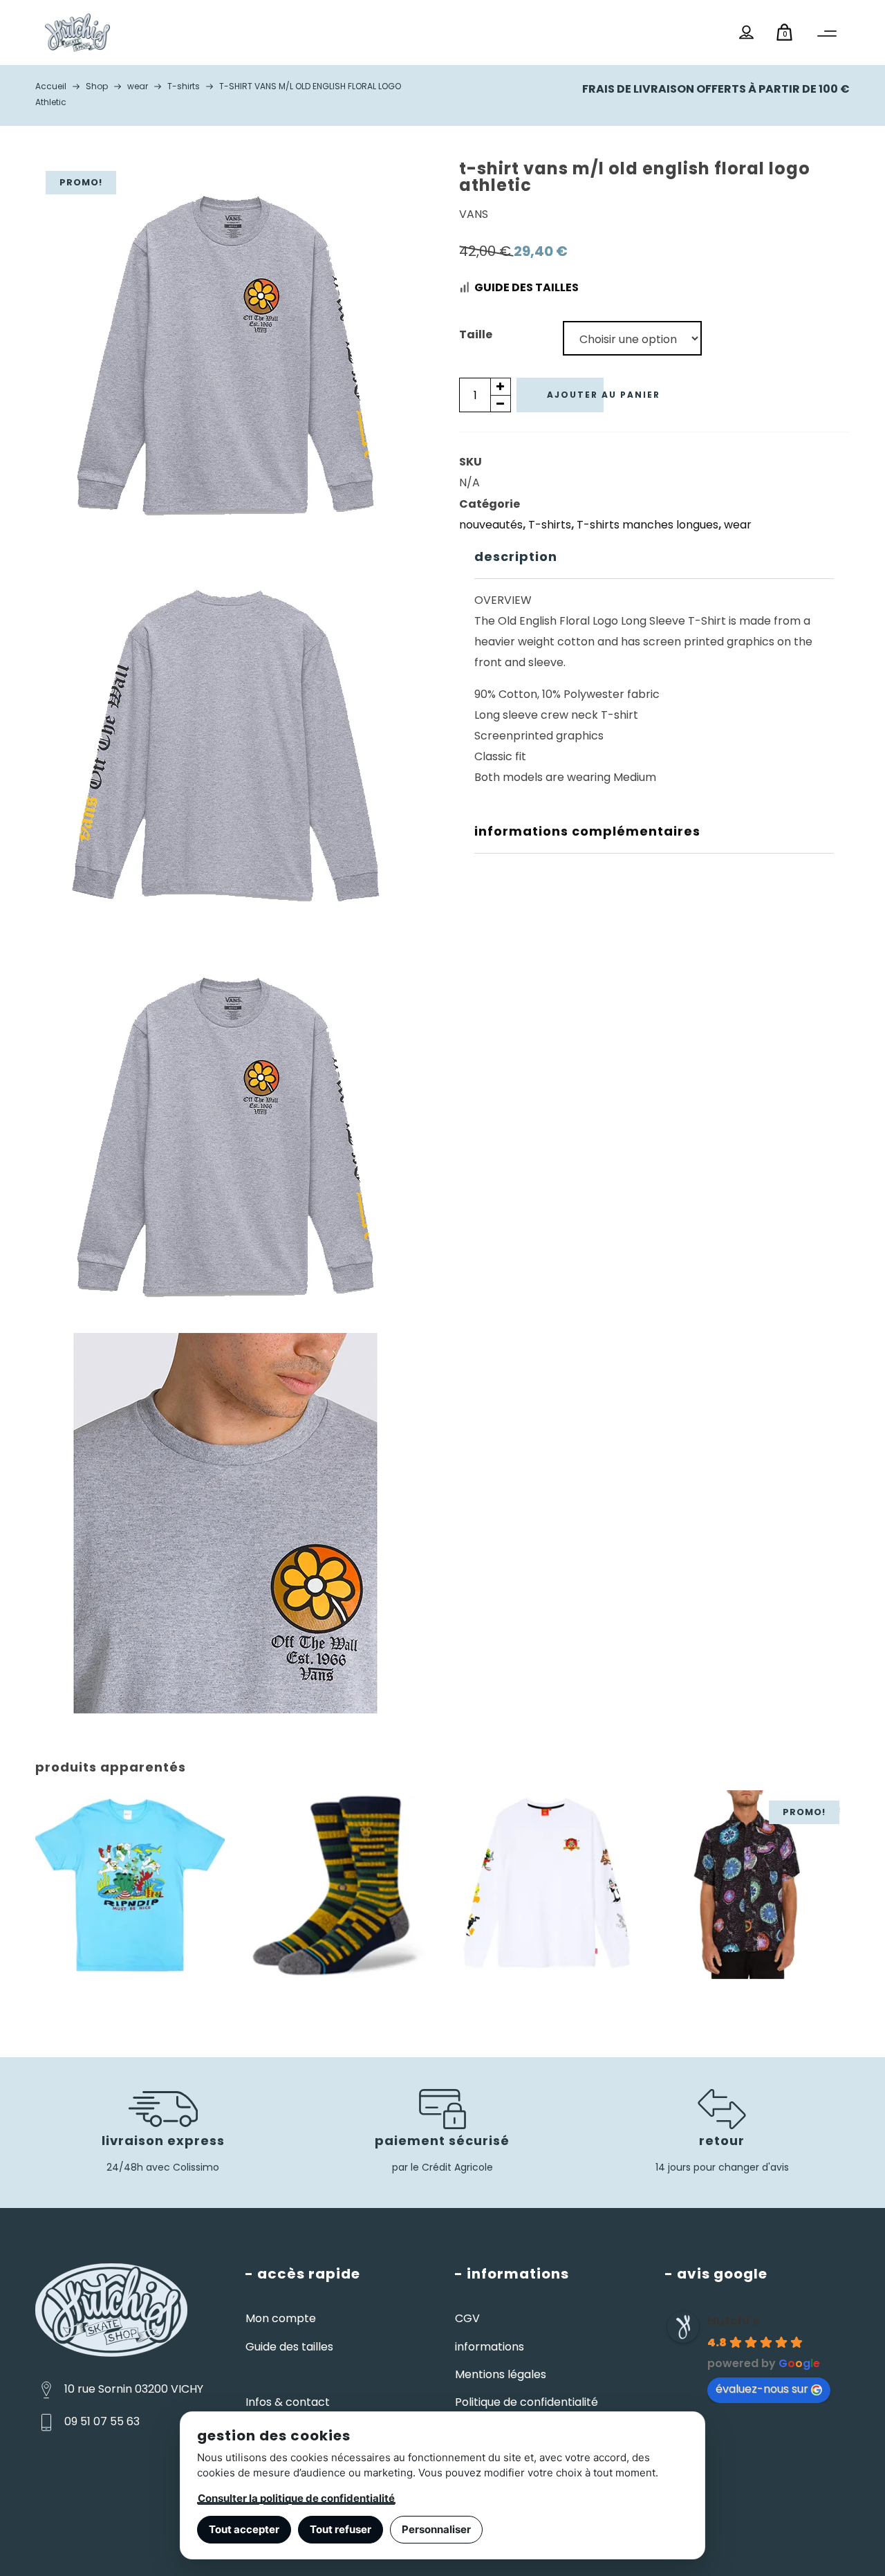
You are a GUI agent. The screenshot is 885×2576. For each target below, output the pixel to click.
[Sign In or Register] (747, 33)
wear (738, 525)
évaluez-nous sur (762, 2389)
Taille (476, 334)
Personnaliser (436, 2529)
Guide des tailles (527, 287)
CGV (467, 2318)
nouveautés (491, 525)
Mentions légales (501, 2374)
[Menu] (827, 34)
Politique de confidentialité (527, 2402)
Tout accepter (244, 2529)
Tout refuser (341, 2529)
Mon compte (281, 2318)
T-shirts (550, 525)
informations (490, 2347)
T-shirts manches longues (648, 525)
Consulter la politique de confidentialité (296, 2498)
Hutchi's (733, 2320)
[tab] (654, 557)
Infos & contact (288, 2402)
